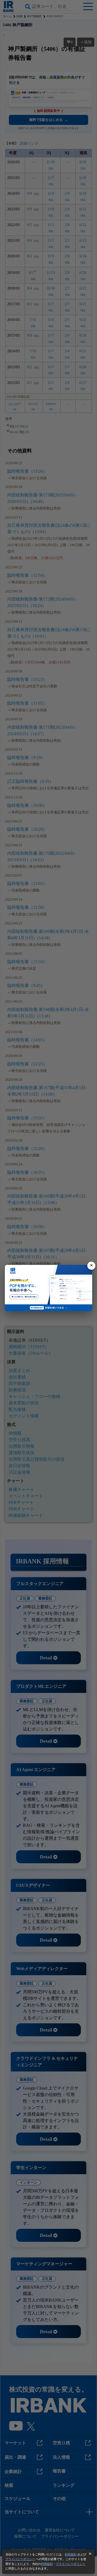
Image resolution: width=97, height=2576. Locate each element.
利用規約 (71, 2554)
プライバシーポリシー (20, 2559)
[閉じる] (91, 1266)
